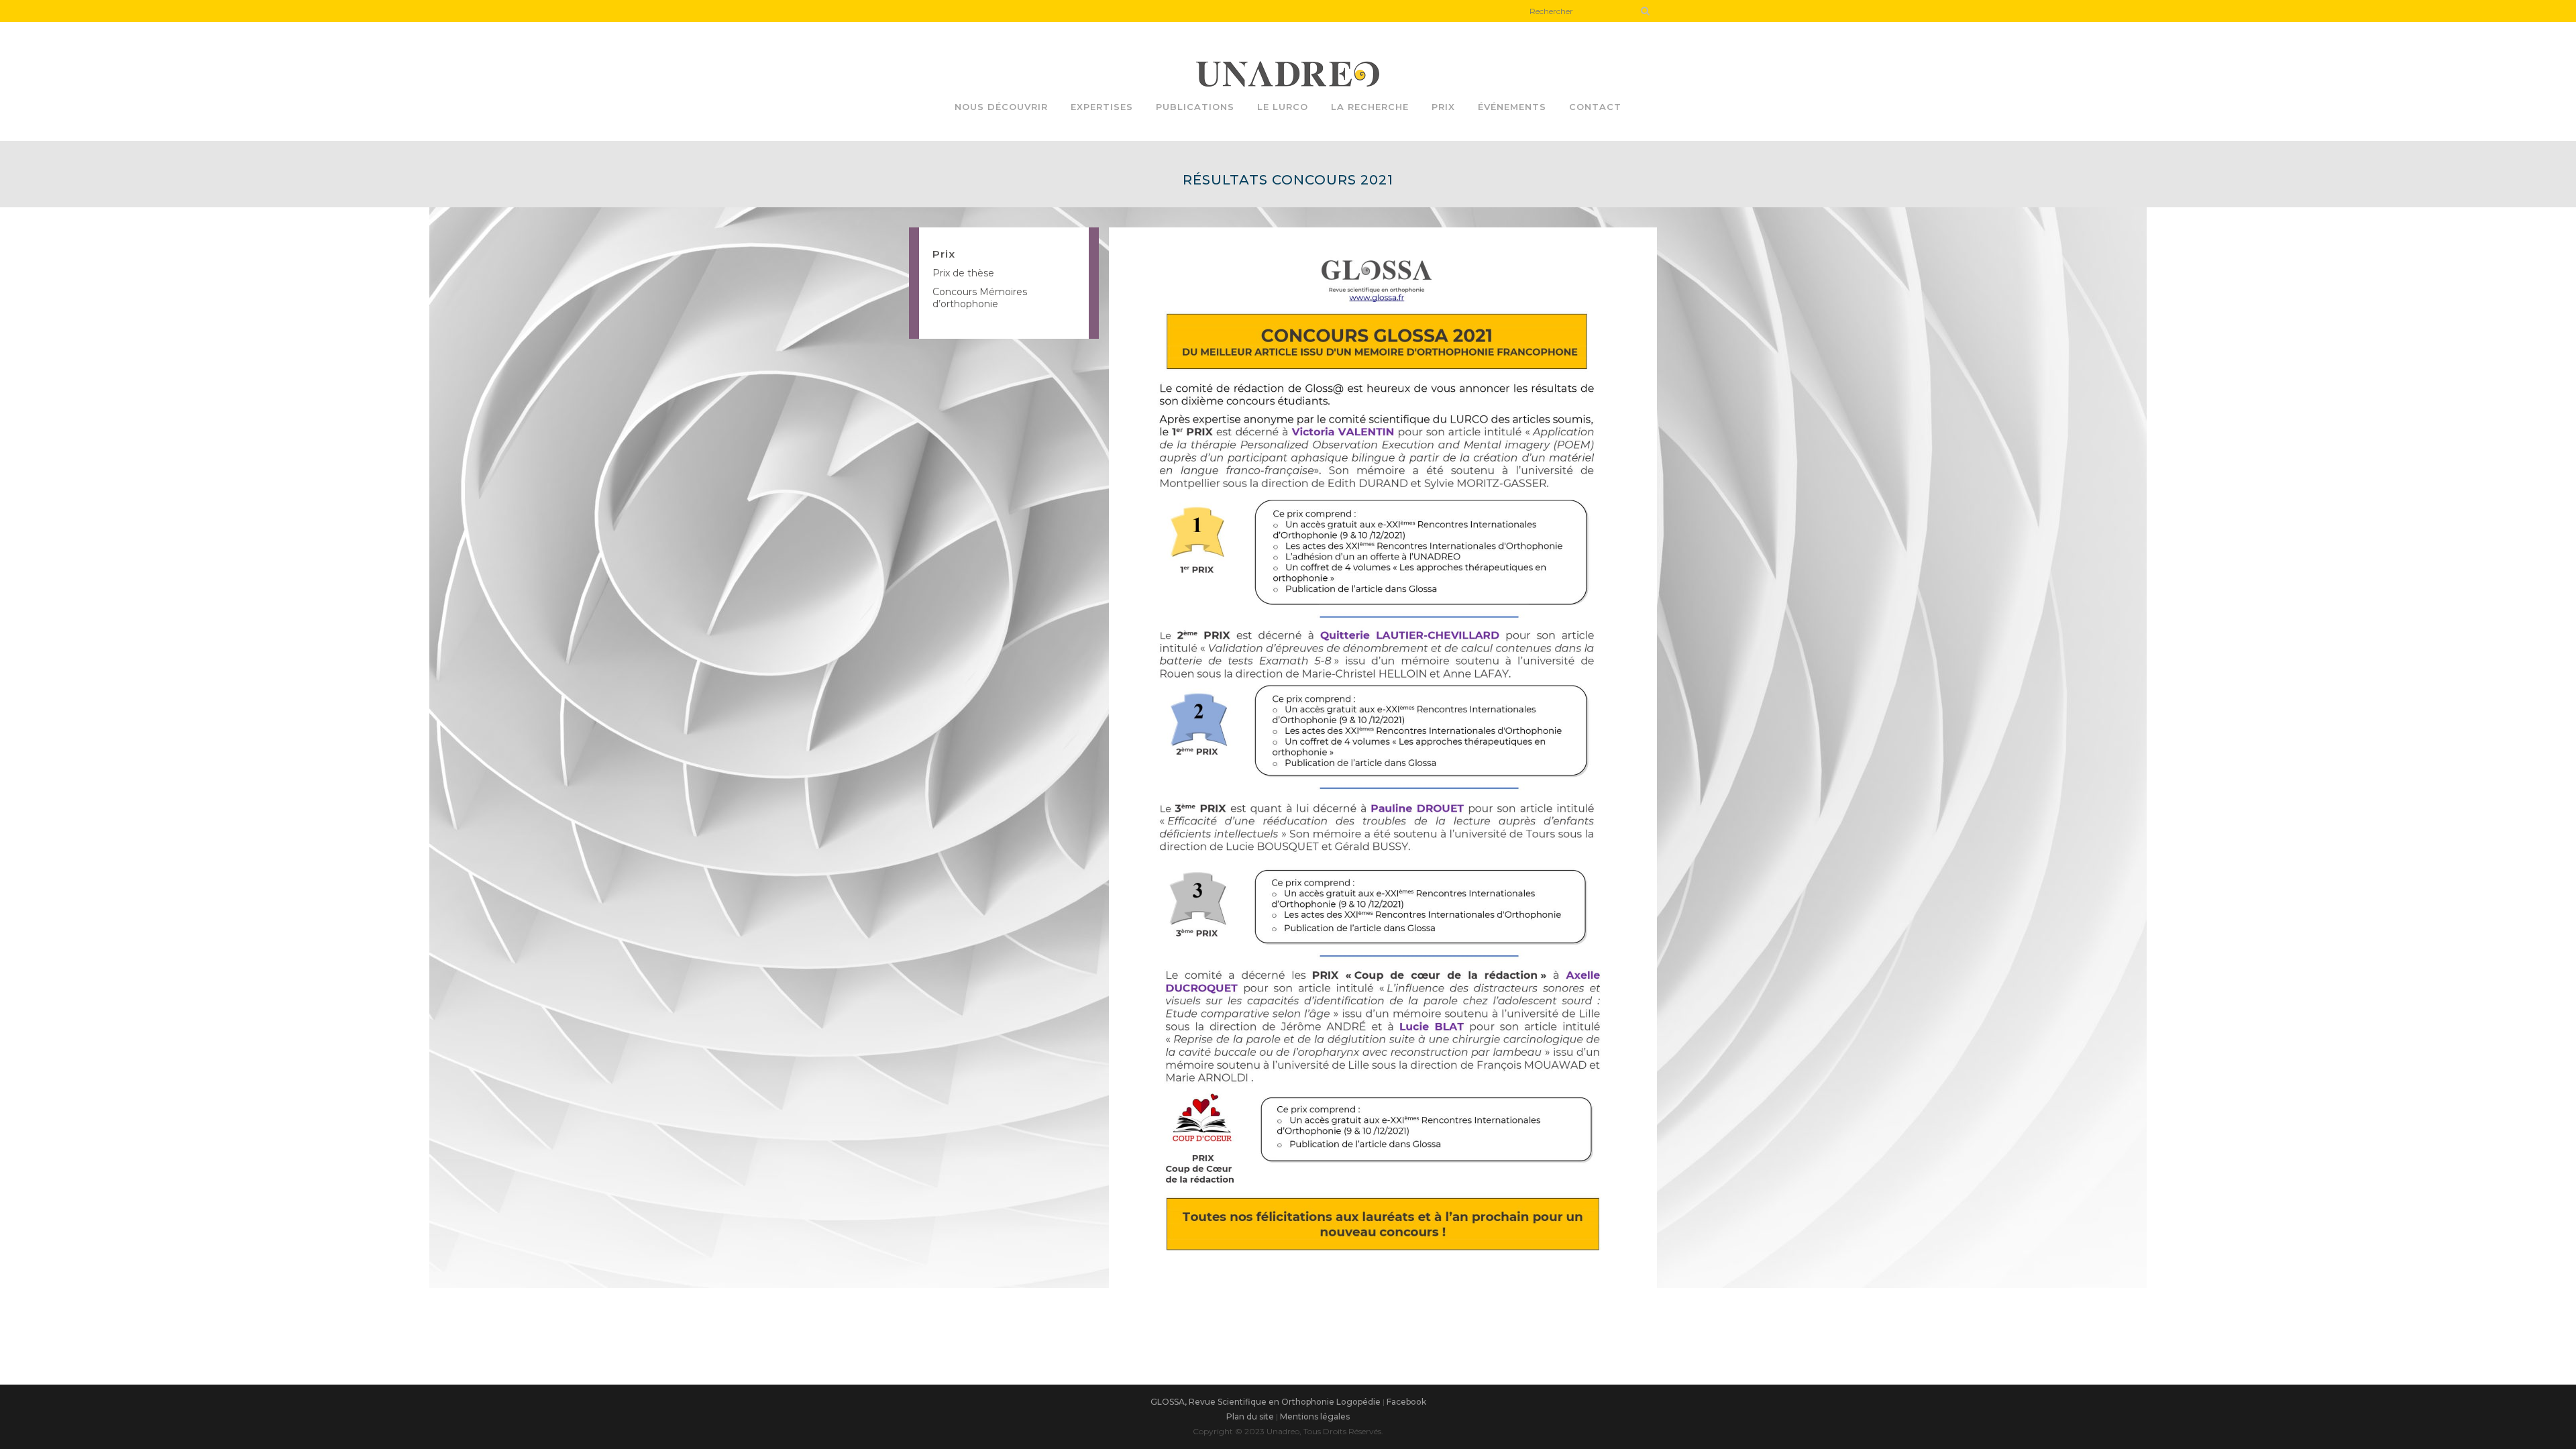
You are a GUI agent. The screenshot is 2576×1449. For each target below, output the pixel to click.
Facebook (1406, 1402)
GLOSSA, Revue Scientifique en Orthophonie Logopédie (1266, 1402)
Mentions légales (1315, 1416)
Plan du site (1250, 1416)
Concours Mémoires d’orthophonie (980, 298)
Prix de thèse (963, 273)
